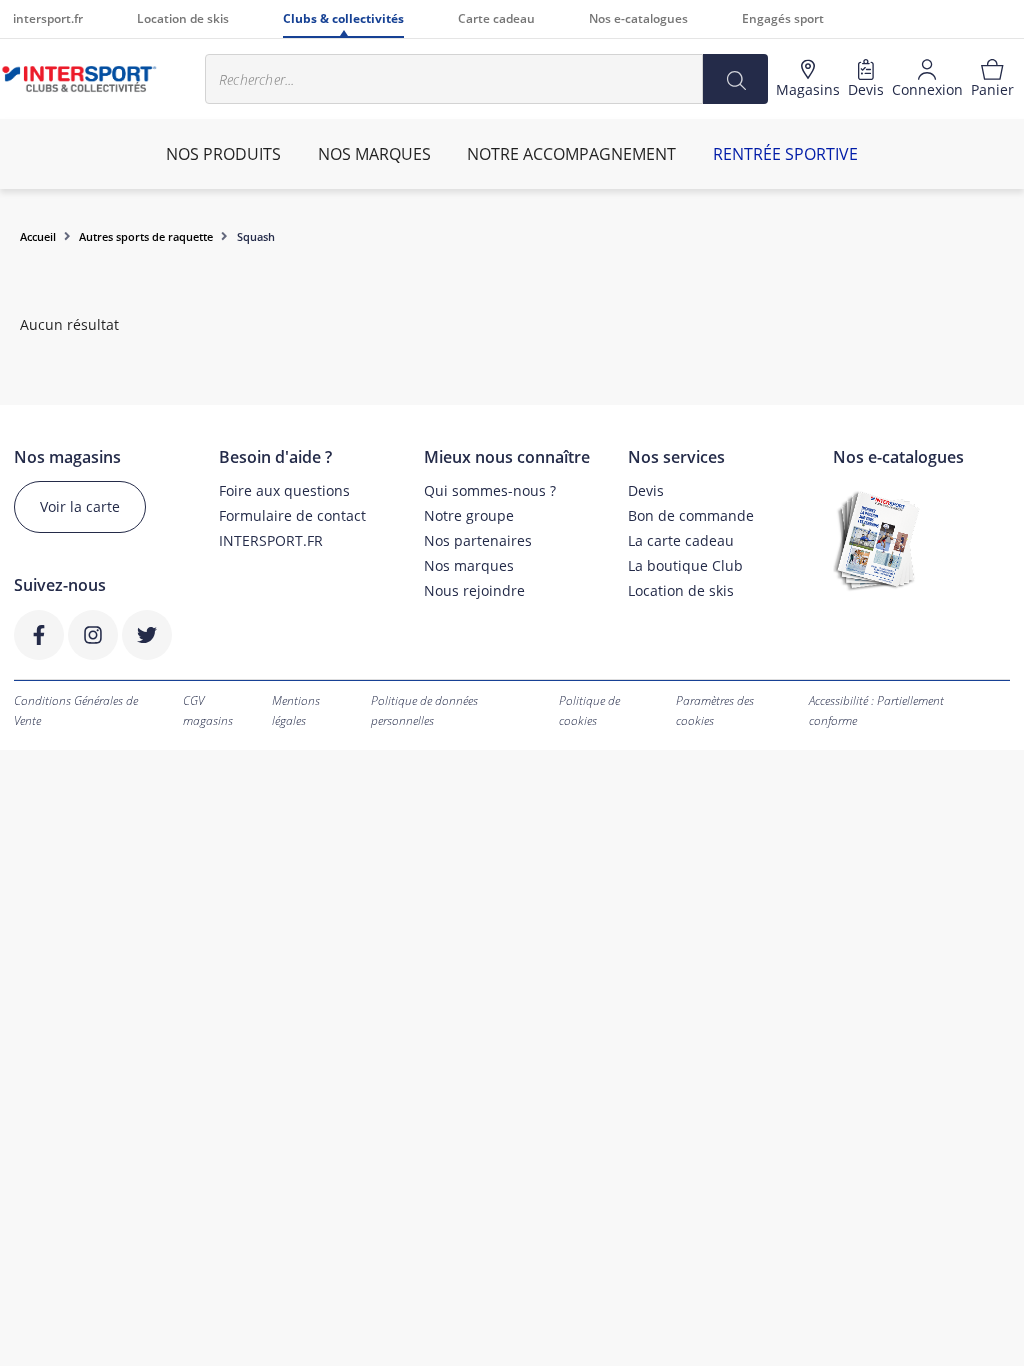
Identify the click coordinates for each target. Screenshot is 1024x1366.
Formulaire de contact (292, 515)
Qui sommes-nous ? (490, 490)
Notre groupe (469, 515)
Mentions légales (296, 710)
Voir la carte (80, 506)
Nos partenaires (478, 540)
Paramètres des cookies (715, 710)
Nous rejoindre (474, 590)
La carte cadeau (681, 540)
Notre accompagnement (571, 154)
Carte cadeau (496, 18)
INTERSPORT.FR (271, 540)
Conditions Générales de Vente (76, 710)
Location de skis (183, 18)
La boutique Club (685, 565)
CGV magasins (208, 710)
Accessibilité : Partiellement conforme (876, 710)
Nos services (676, 457)
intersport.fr (48, 18)
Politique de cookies (589, 710)
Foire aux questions (284, 490)
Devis (646, 490)
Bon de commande (691, 515)
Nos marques (469, 565)
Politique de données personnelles (424, 710)
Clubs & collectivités (343, 18)
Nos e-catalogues (638, 18)
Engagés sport (783, 18)
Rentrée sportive (785, 154)
